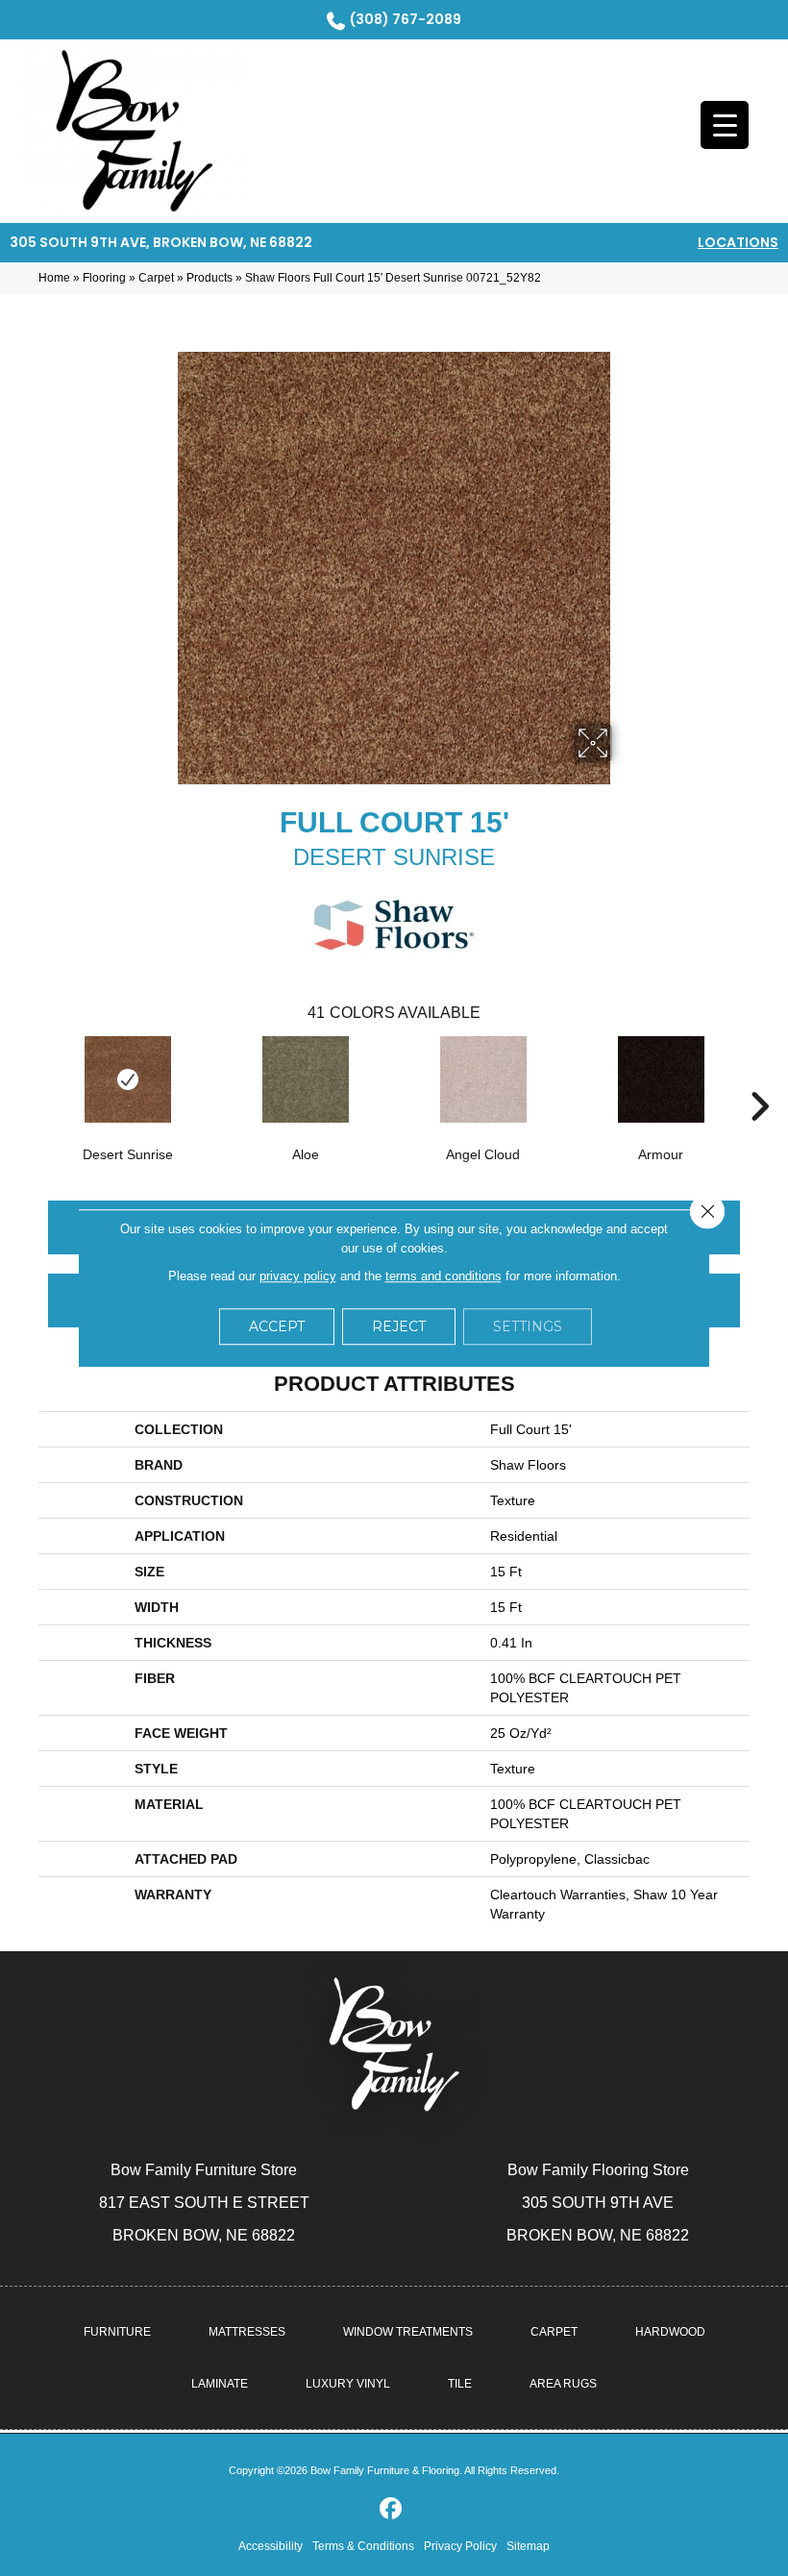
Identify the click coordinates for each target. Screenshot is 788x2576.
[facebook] (392, 2509)
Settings (528, 1326)
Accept (277, 1326)
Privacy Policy (460, 2546)
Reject (399, 1326)
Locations (738, 242)
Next (759, 1077)
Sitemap (528, 2546)
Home (54, 278)
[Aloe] (305, 1079)
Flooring (104, 278)
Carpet (156, 278)
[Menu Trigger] (725, 125)
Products (209, 278)
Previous (29, 1077)
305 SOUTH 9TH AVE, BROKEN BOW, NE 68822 (161, 242)
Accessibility (271, 2546)
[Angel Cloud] (483, 1079)
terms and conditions (443, 1276)
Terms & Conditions (363, 2546)
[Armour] (661, 1079)
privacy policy (298, 1276)
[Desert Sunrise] (127, 1079)
